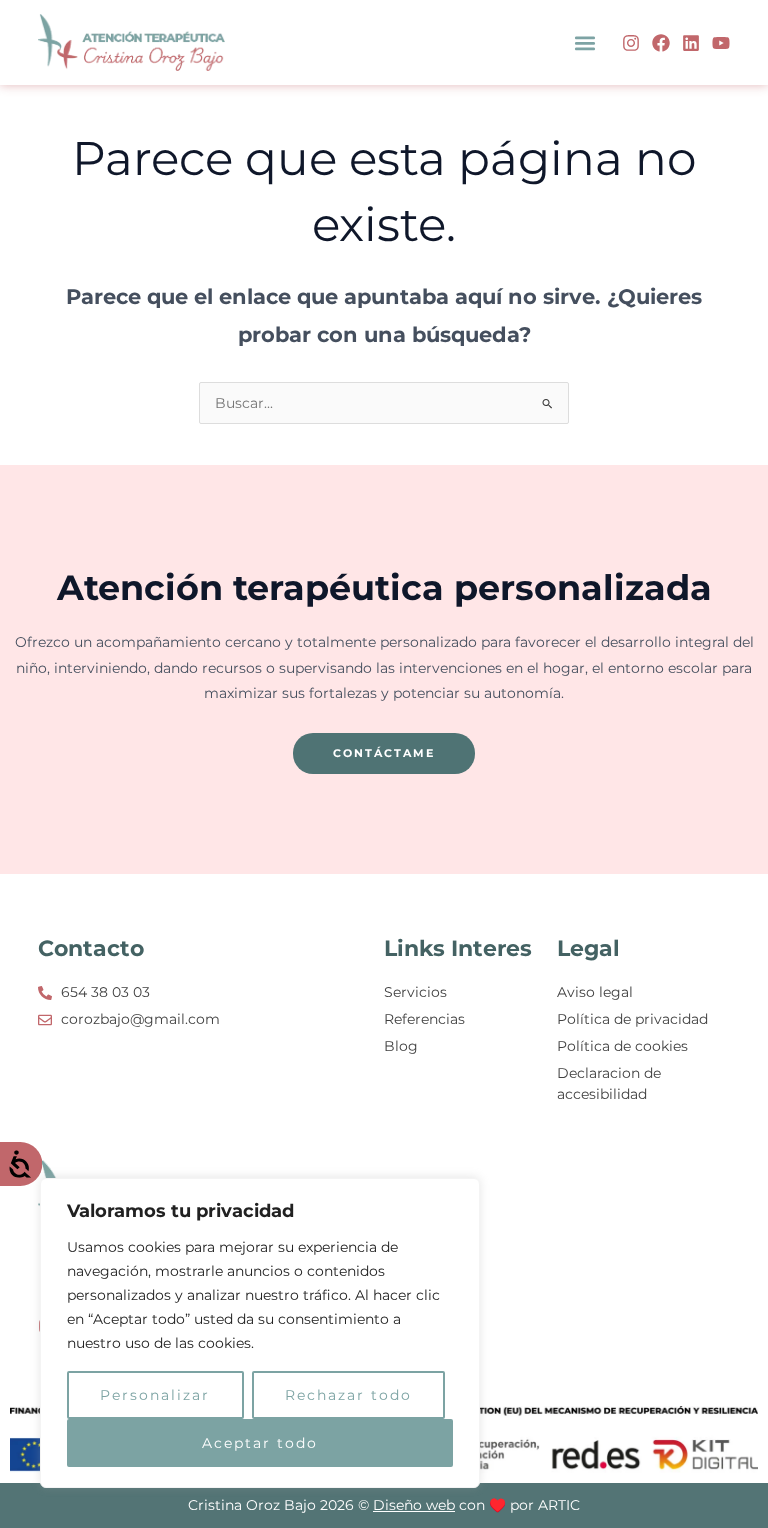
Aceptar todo (260, 1443)
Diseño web (414, 1505)
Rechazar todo (348, 1395)
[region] (260, 1333)
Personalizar (155, 1395)
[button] (585, 42)
